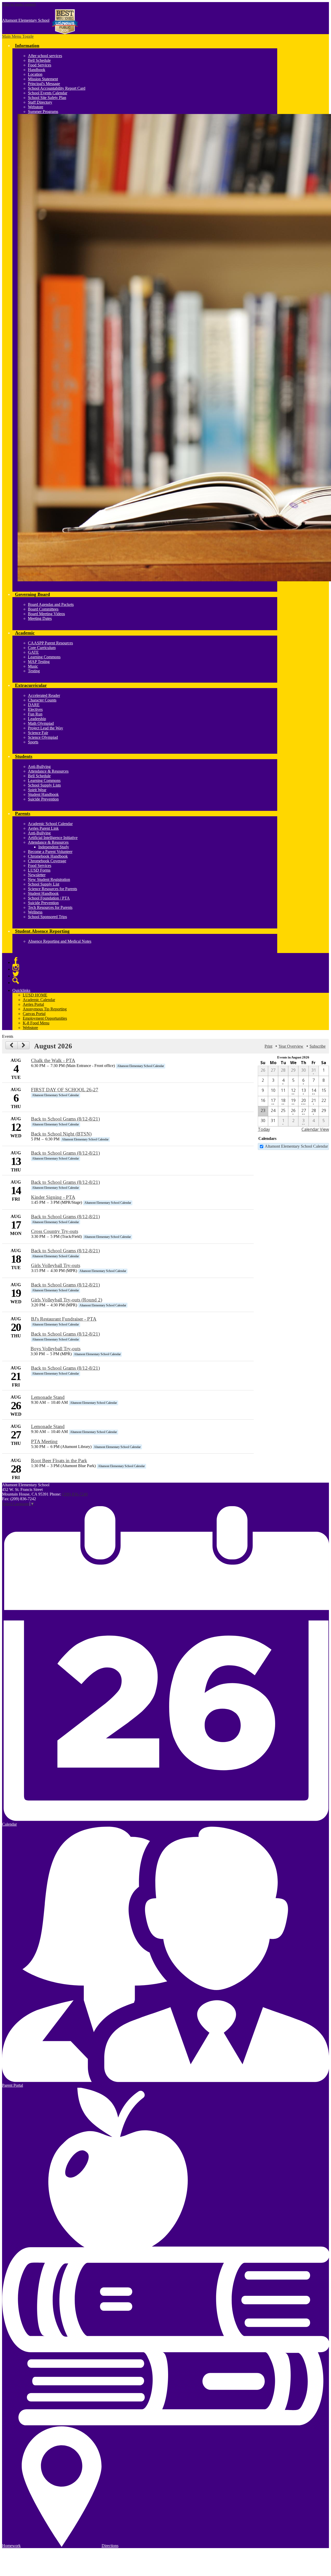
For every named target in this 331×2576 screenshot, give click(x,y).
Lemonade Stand (48, 1397)
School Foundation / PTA (49, 898)
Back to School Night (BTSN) (61, 1134)
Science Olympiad (43, 737)
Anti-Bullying (39, 767)
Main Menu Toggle (18, 36)
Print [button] (268, 1046)
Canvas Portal (34, 1014)
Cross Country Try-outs (55, 1231)
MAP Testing (39, 662)
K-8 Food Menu (36, 1023)
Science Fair (38, 733)
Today (264, 1129)
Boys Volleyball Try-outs (55, 1349)
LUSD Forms (39, 870)
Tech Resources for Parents (50, 907)
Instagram (16, 967)
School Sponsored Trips (47, 917)
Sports (33, 742)
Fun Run (35, 714)
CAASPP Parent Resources (50, 643)
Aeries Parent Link (43, 828)
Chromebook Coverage (47, 861)
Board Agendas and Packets (51, 604)
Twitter (16, 974)
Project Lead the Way (46, 728)
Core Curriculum (42, 648)
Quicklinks (21, 990)
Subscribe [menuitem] (318, 1046)
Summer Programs (43, 112)
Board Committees (43, 609)
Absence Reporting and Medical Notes (60, 941)
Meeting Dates (40, 618)
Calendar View (315, 1129)
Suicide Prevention (43, 799)
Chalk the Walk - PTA (53, 1060)
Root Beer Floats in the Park (59, 1461)
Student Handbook (43, 794)
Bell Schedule (39, 60)
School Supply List (44, 884)
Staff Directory (40, 102)
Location (35, 74)
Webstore (36, 107)
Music (33, 666)
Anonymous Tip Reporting (45, 1009)
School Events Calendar (48, 93)
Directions (110, 2546)
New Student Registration (49, 879)
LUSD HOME (35, 995)
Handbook (37, 70)
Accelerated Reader (44, 695)
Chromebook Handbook (48, 856)
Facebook (16, 961)
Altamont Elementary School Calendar (296, 1146)
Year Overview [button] (291, 1046)
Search (16, 981)
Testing (34, 671)
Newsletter (37, 875)
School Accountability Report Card (57, 88)
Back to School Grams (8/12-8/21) (65, 1119)
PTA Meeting (44, 1441)
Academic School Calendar (50, 824)
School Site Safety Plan (47, 98)
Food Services (40, 65)
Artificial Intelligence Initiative (53, 838)
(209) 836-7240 (75, 1494)
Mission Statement (43, 79)
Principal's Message (44, 84)
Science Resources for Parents (52, 889)
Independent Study (54, 847)
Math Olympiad (41, 723)
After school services (45, 56)
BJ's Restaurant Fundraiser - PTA (64, 1319)
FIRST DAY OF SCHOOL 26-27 (65, 1090)
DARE (34, 705)
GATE (33, 652)
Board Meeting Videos (46, 614)
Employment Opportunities (45, 1018)
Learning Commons (44, 657)
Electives (35, 709)
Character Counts (42, 700)
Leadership (37, 719)
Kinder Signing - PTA (53, 1197)
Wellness (35, 912)
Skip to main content (19, 4)
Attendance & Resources (48, 771)
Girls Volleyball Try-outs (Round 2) (67, 1300)
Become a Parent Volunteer (50, 852)
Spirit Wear (37, 790)
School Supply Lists (44, 785)
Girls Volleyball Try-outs (56, 1265)
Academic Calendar (39, 1000)
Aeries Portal (33, 1004)
